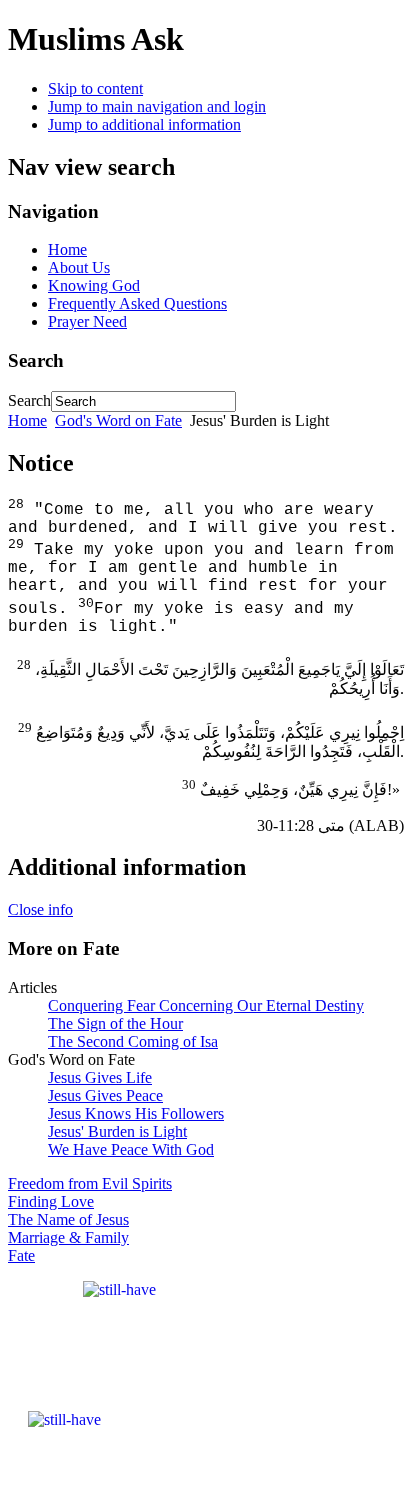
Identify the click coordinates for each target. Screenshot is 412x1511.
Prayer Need (87, 321)
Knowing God (94, 285)
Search (29, 400)
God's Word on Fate (118, 420)
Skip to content (95, 88)
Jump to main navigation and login (157, 106)
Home (67, 249)
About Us (79, 267)
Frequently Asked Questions (137, 303)
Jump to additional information (144, 124)
